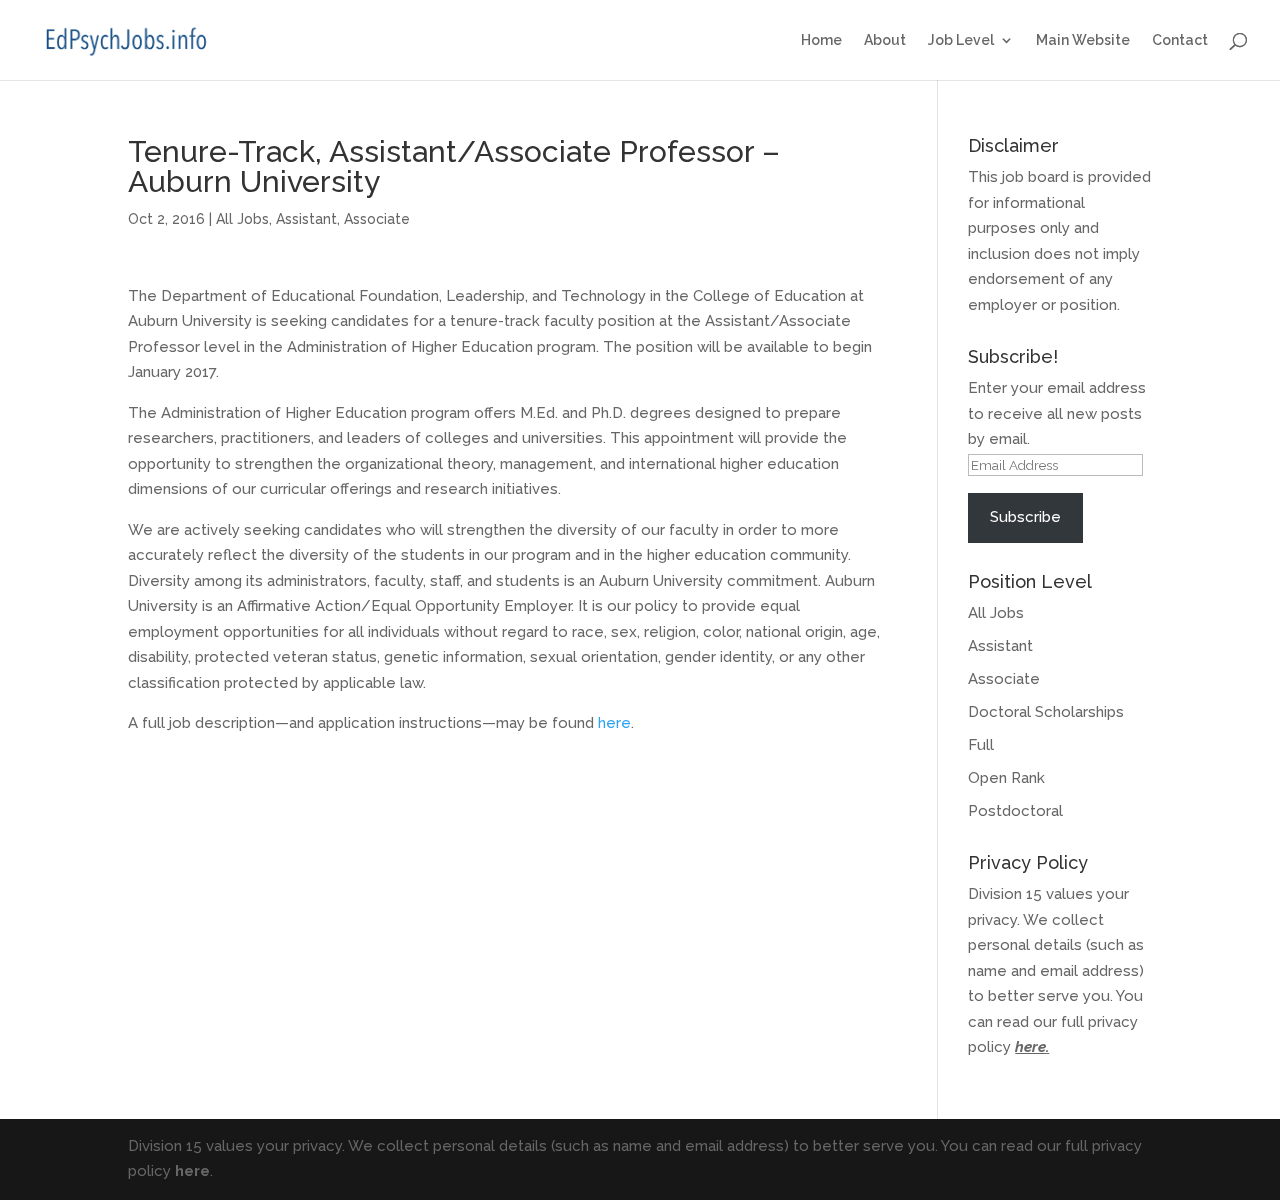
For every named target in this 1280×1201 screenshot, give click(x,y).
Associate (377, 219)
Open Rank (1006, 778)
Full (981, 745)
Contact (1180, 40)
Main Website (1083, 40)
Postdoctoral (1015, 811)
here (614, 723)
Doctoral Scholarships (1046, 712)
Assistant (306, 219)
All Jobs (242, 219)
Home (821, 40)
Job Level (961, 40)
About (885, 40)
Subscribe (1025, 517)
